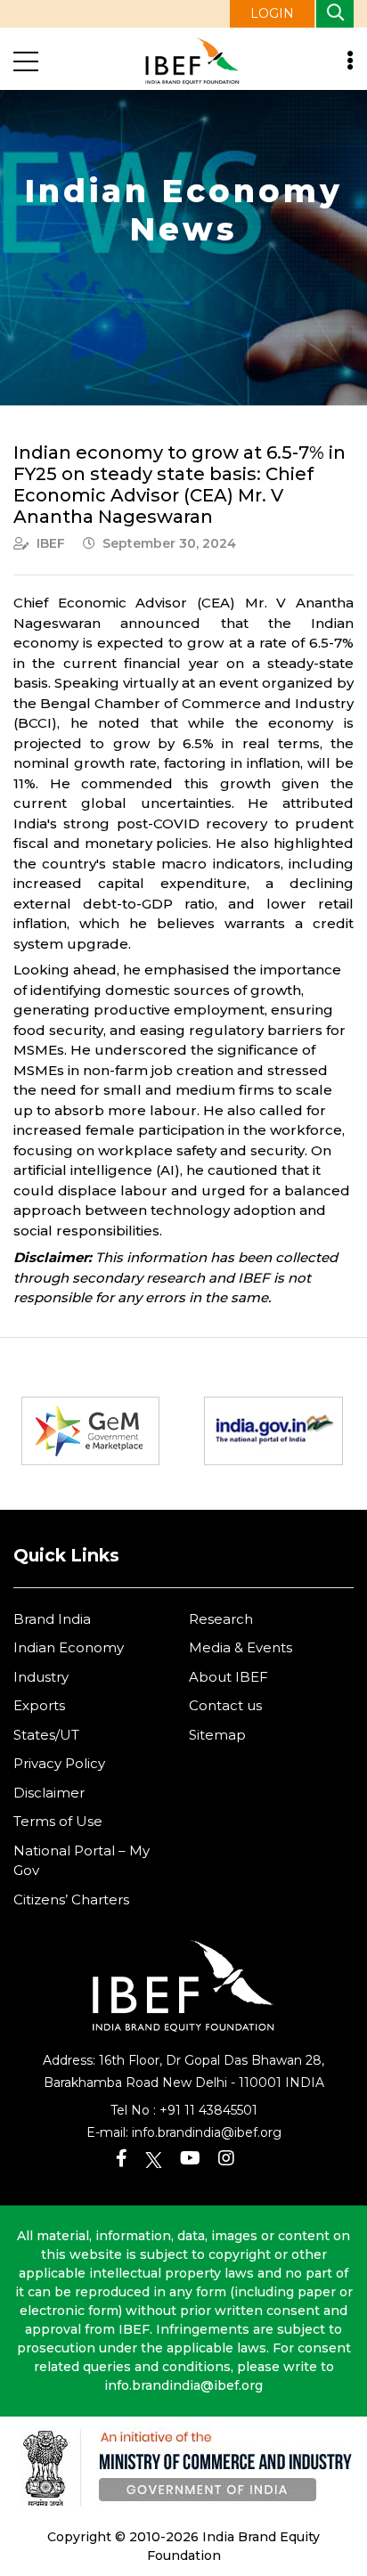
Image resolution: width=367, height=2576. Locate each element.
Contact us (225, 1705)
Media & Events (241, 1647)
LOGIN (272, 13)
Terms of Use (58, 1821)
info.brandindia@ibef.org (207, 2132)
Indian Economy (69, 1647)
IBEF (51, 543)
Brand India (52, 1619)
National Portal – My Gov (82, 1861)
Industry (41, 1677)
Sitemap (217, 1735)
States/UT (46, 1735)
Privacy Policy (59, 1763)
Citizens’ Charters (71, 1899)
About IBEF (228, 1677)
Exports (39, 1705)
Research (221, 1619)
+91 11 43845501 (208, 2110)
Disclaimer (49, 1793)
